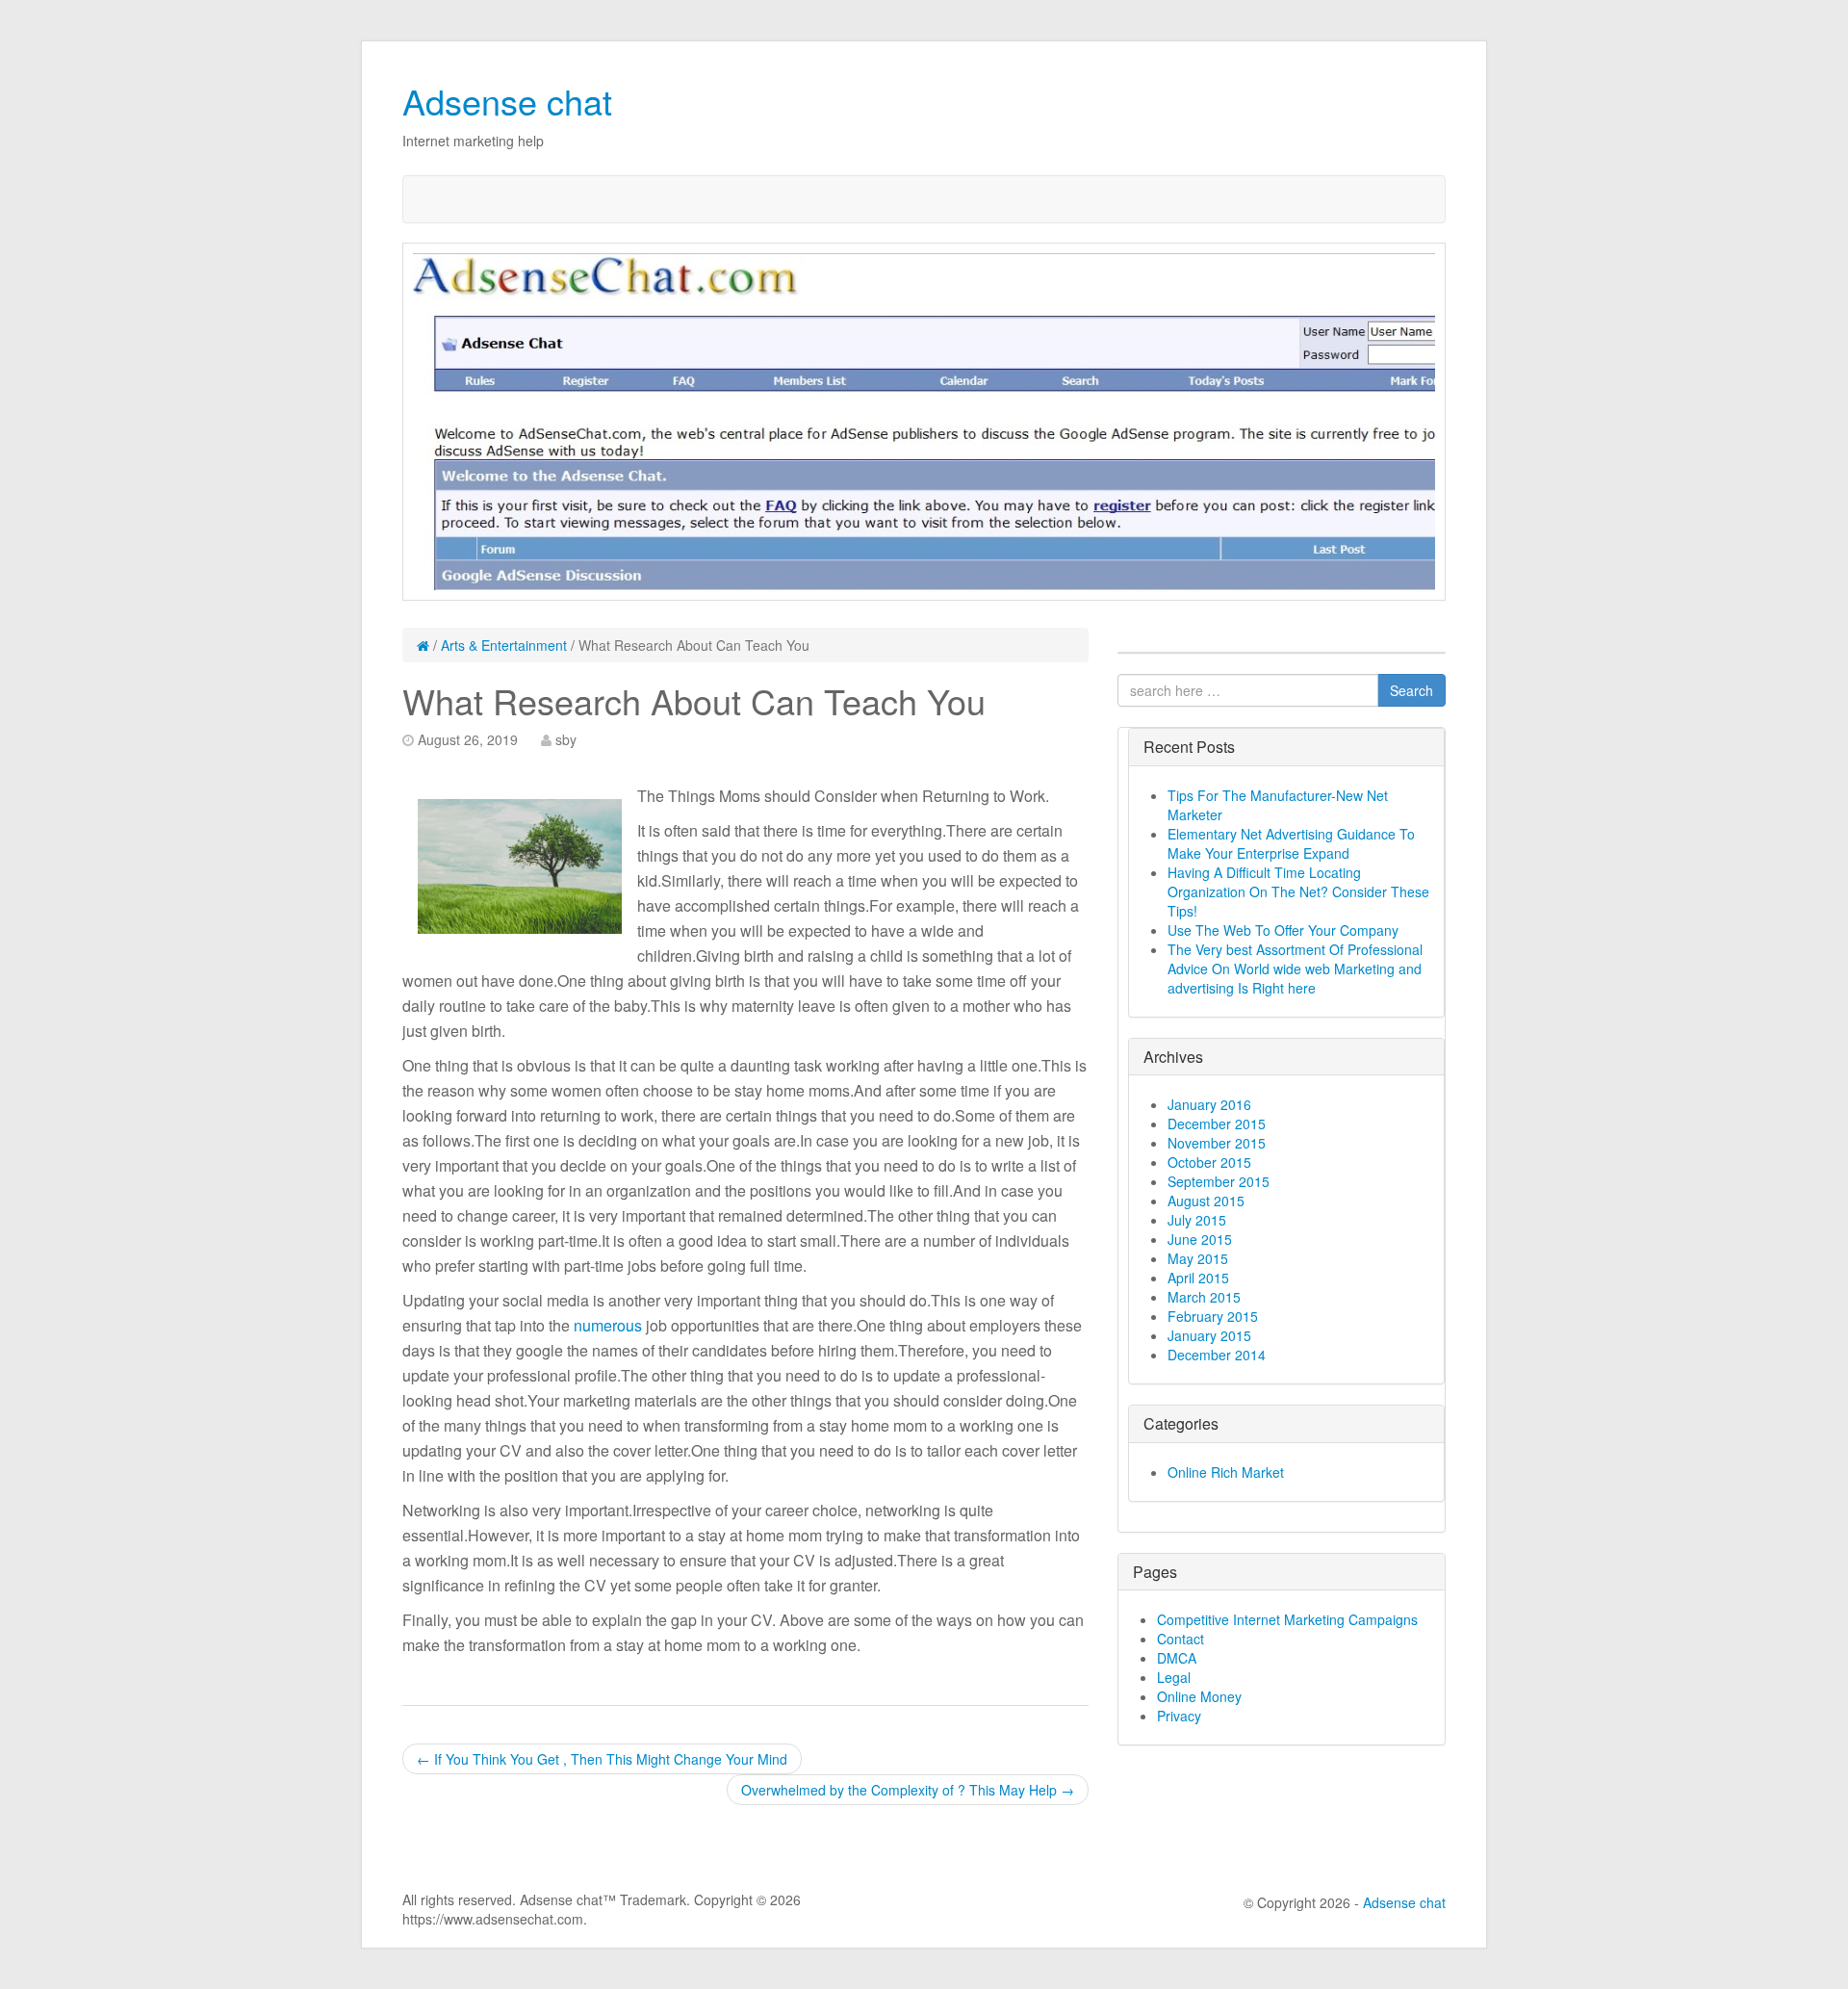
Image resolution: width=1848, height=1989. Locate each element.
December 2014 (1217, 1355)
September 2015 (1219, 1181)
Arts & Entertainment (504, 645)
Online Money (1199, 1696)
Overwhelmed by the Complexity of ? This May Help (908, 1790)
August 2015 (1206, 1201)
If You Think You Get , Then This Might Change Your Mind (602, 1759)
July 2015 (1197, 1220)
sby (566, 739)
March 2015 (1204, 1297)
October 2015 (1209, 1162)
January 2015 (1209, 1335)
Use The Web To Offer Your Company (1283, 930)
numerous (608, 1325)
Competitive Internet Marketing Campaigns (1287, 1619)
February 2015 (1213, 1316)
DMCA (1177, 1658)
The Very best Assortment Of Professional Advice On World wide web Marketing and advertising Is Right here (1295, 969)
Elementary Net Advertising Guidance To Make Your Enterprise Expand (1291, 843)
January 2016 (1209, 1104)
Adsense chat (507, 101)
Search (1412, 690)
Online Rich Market (1226, 1472)
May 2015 (1198, 1258)
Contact (1181, 1639)
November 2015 (1217, 1143)
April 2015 (1198, 1278)
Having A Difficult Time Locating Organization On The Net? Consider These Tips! (1298, 891)
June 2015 (1200, 1239)
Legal (1174, 1677)
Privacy (1179, 1716)
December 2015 (1217, 1124)
